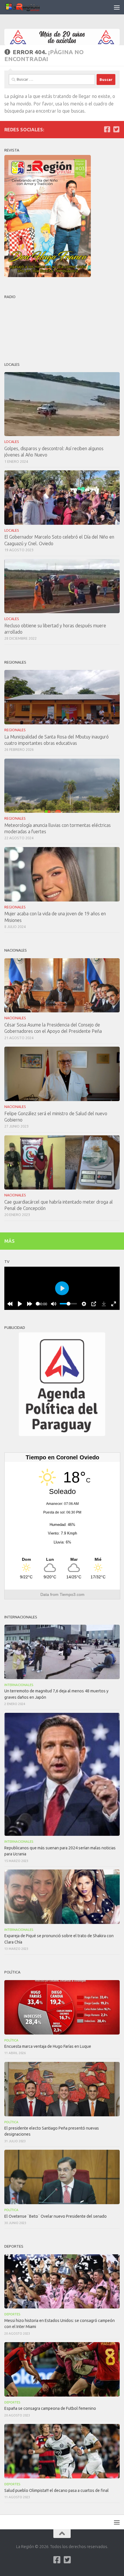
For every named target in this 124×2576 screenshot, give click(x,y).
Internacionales (19, 1685)
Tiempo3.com (72, 1594)
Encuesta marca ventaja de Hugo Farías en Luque (48, 2046)
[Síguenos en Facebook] (107, 129)
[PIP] (94, 1304)
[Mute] (54, 1304)
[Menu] (117, 7)
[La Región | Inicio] (29, 7)
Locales (12, 442)
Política (11, 2040)
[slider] (38, 1304)
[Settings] (84, 1304)
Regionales (15, 730)
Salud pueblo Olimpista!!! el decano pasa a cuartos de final (57, 2490)
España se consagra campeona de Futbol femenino (50, 2408)
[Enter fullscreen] (114, 1304)
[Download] (104, 1304)
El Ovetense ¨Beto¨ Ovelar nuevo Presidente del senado (56, 2216)
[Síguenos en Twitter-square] (116, 129)
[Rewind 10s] (10, 1304)
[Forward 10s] (30, 1304)
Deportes (12, 2314)
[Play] (20, 1304)
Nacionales (15, 1018)
